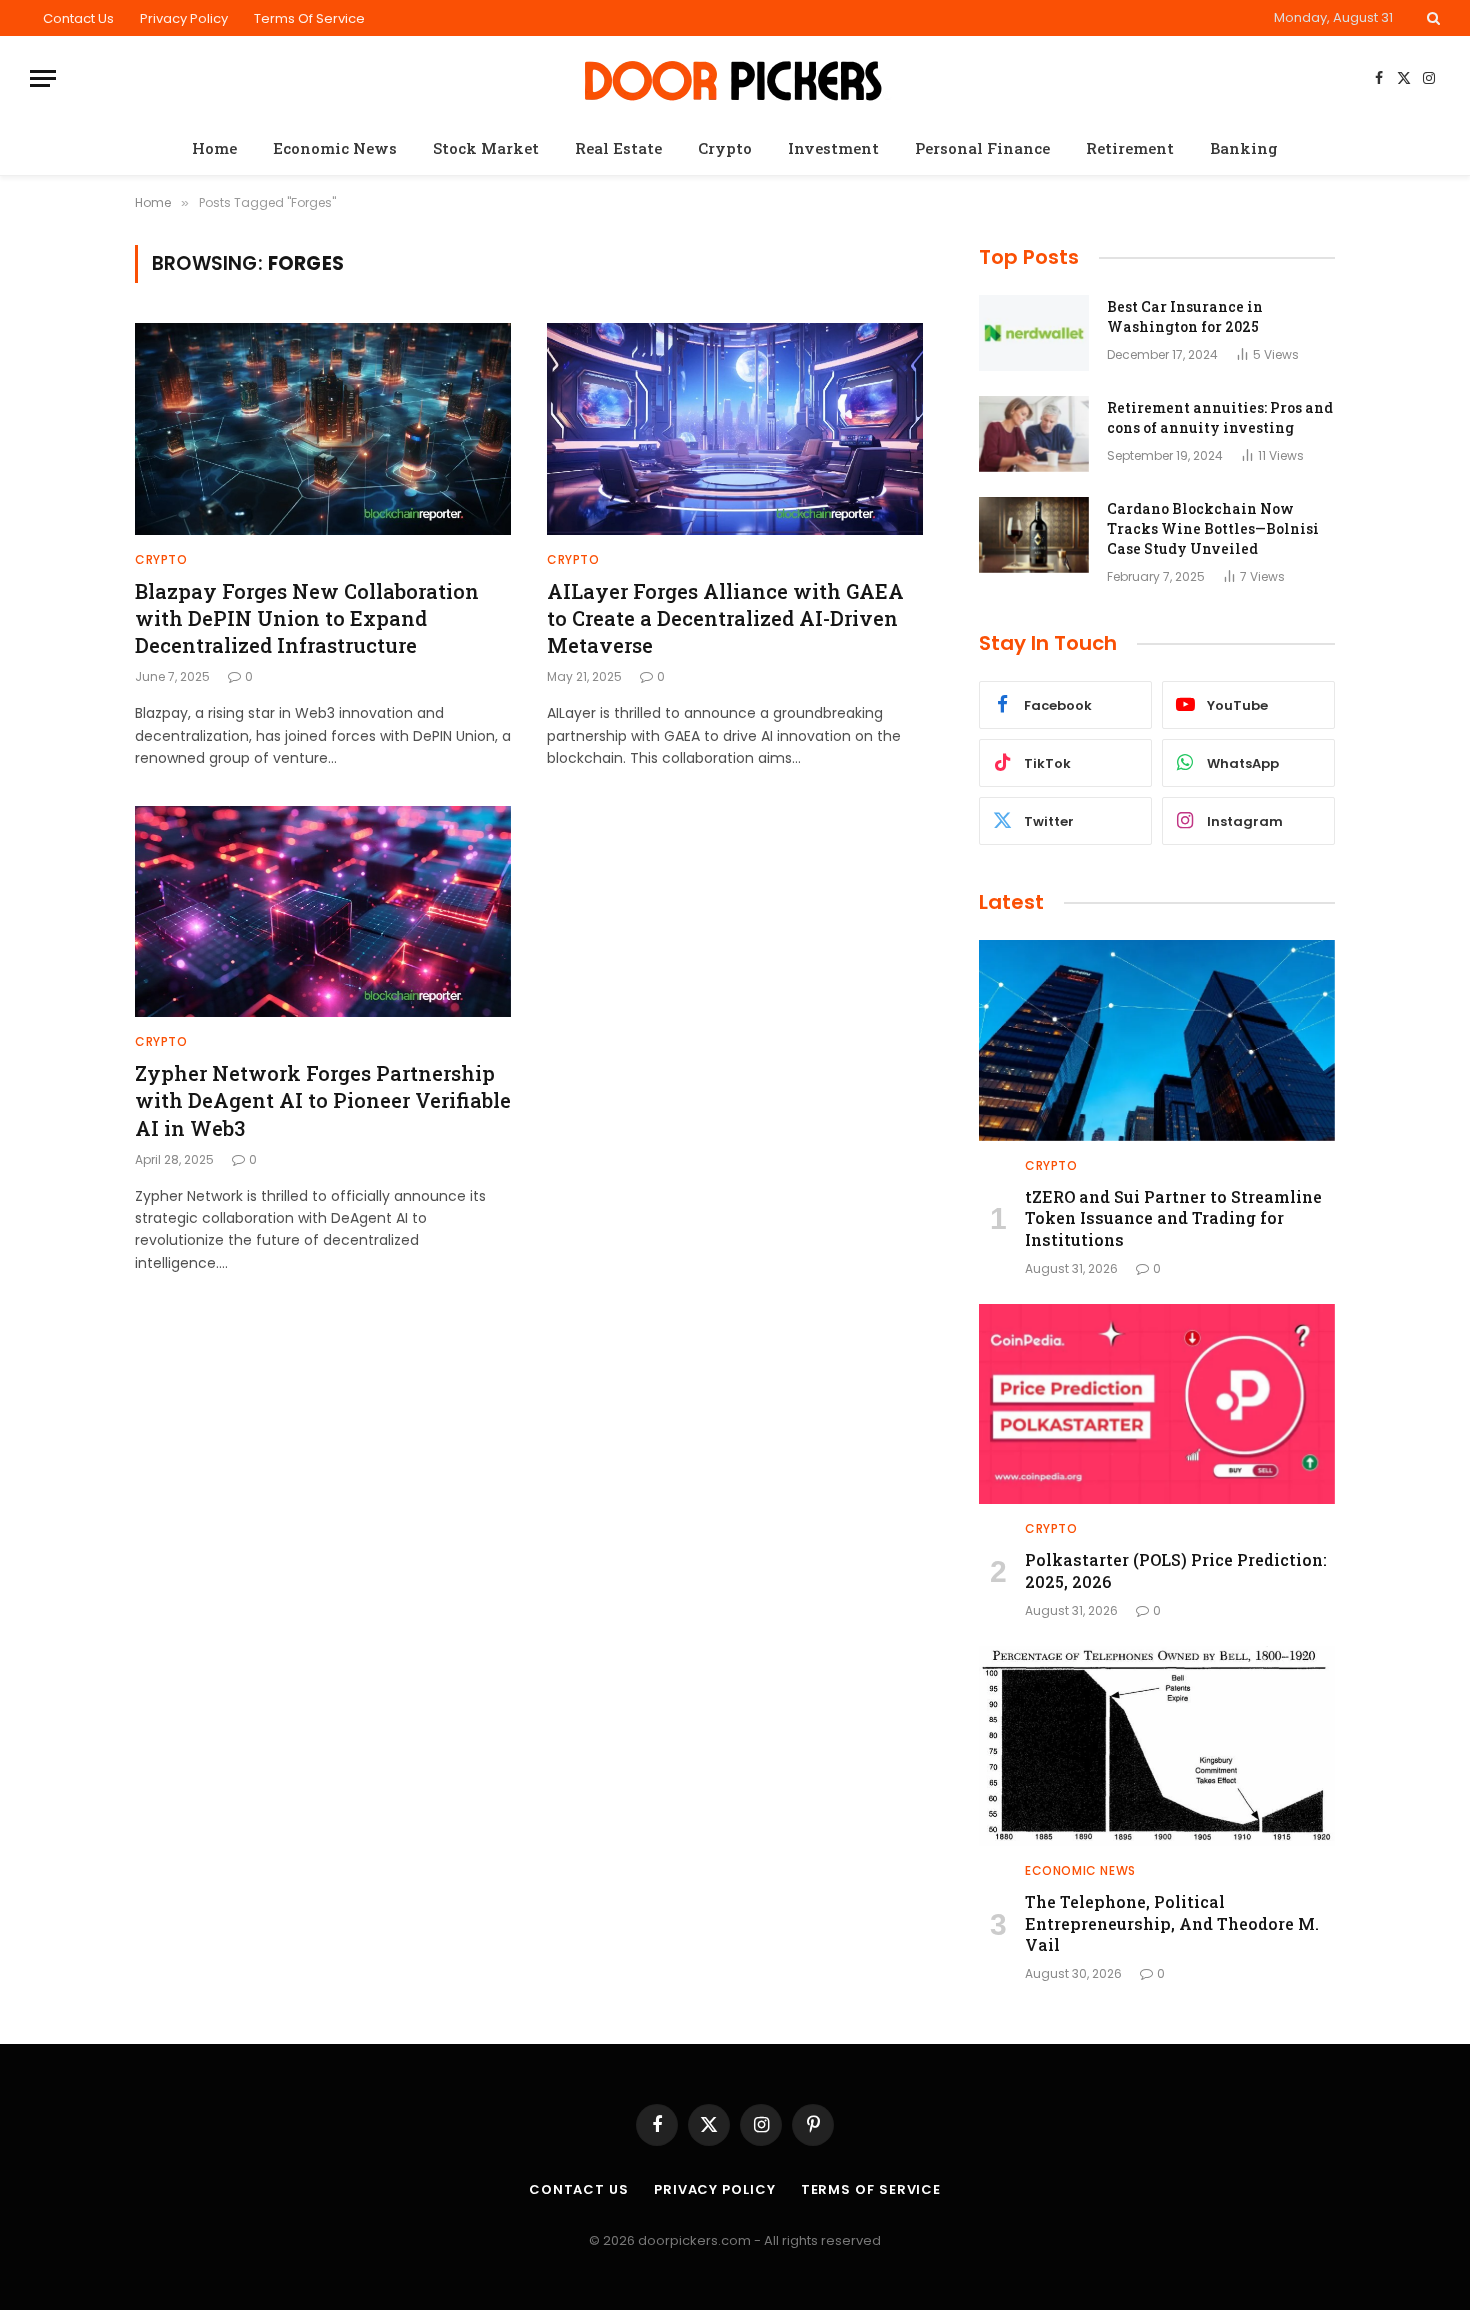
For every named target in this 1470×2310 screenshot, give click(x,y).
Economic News (335, 148)
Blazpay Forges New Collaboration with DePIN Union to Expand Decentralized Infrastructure (307, 618)
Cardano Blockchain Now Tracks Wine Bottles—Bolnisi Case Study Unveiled (1213, 528)
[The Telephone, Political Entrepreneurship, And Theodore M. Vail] (1157, 1746)
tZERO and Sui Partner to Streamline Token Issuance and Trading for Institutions (1173, 1218)
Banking (1244, 148)
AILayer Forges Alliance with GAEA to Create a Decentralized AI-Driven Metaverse (725, 618)
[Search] (1431, 18)
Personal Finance (982, 148)
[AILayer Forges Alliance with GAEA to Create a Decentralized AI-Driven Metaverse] (735, 429)
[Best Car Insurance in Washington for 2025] (1034, 333)
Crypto (725, 148)
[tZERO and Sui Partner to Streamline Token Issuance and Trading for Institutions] (1157, 1040)
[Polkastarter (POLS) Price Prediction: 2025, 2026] (1157, 1404)
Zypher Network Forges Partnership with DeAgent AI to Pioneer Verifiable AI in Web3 (323, 1100)
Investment (833, 148)
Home (214, 148)
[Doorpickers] (735, 78)
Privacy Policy (184, 18)
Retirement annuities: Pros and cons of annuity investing (1220, 417)
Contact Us (78, 18)
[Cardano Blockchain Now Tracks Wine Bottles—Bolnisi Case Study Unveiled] (1034, 535)
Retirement (1130, 148)
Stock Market (486, 148)
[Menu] (43, 78)
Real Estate (618, 148)
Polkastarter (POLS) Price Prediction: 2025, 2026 (1176, 1570)
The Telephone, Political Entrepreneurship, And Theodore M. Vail (1172, 1923)
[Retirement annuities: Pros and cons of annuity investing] (1034, 434)
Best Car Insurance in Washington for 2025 (1185, 316)
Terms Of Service (309, 18)
